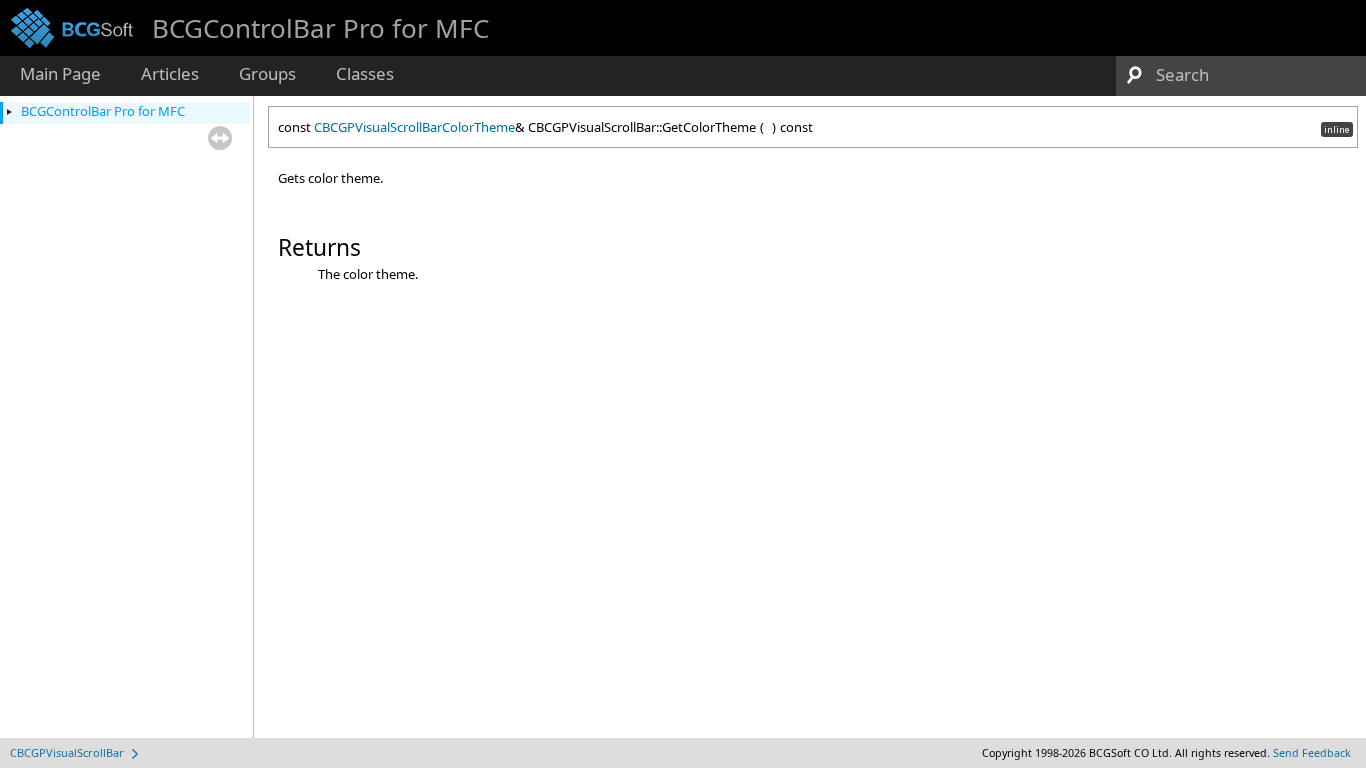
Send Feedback (1312, 753)
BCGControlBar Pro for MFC (103, 111)
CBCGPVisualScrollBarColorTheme (414, 127)
